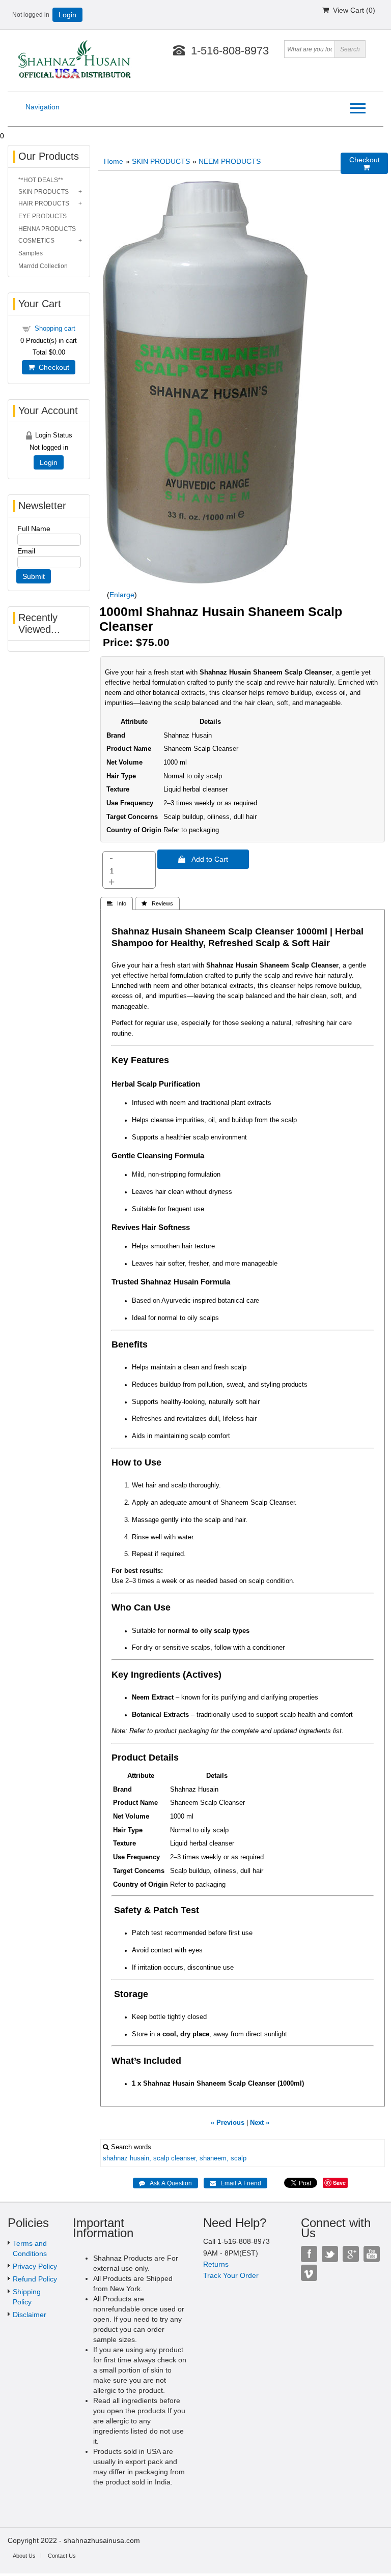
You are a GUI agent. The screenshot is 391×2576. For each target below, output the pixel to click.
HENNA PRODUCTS (47, 229)
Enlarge (122, 595)
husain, (141, 2158)
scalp (161, 2158)
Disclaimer (30, 2315)
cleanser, (184, 2158)
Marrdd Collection (43, 266)
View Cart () (352, 10)
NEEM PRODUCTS (230, 161)
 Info (117, 903)
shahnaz (115, 2158)
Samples (31, 253)
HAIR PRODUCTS (44, 203)
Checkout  (365, 164)
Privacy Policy (35, 2266)
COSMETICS (36, 241)
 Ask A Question (165, 2183)
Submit (34, 576)
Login (67, 15)
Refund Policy (35, 2279)
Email (26, 551)
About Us (24, 2556)
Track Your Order (231, 2275)
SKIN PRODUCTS (161, 161)
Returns (216, 2264)
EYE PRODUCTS (43, 216)
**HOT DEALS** (41, 180)
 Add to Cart (203, 859)
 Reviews (157, 903)
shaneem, (214, 2158)
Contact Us (62, 2556)
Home (114, 161)
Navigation (43, 107)
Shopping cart (55, 328)
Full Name (34, 529)
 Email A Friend (235, 2183)
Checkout (52, 367)
